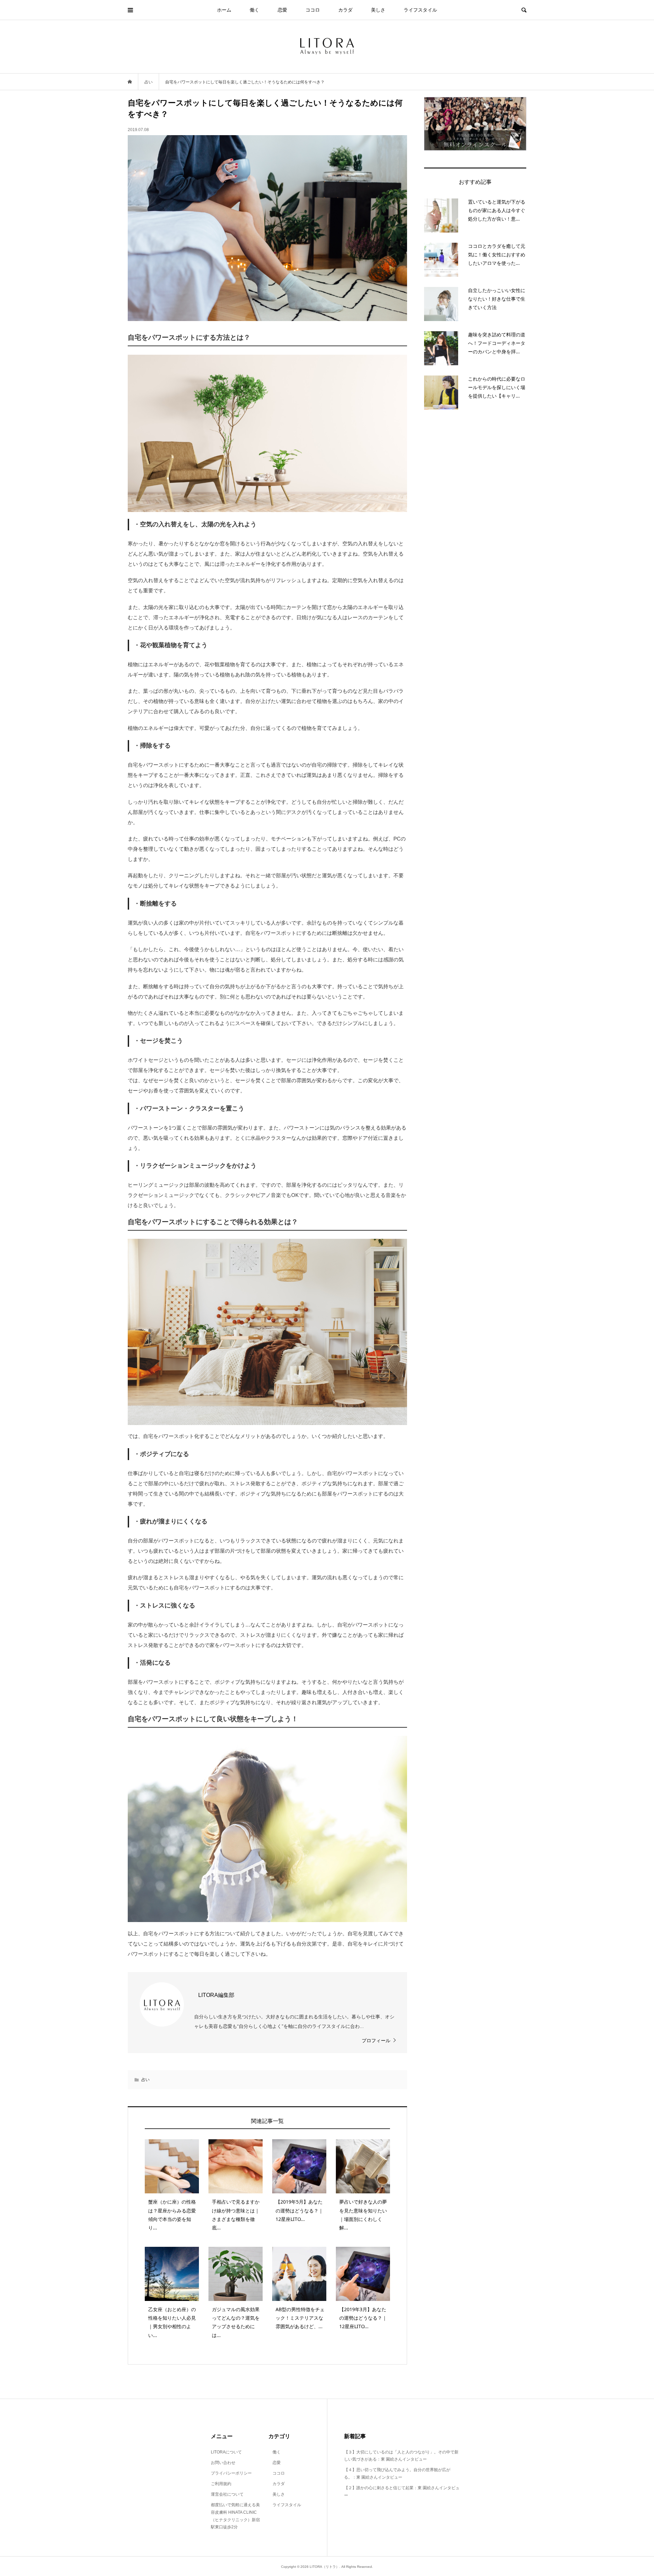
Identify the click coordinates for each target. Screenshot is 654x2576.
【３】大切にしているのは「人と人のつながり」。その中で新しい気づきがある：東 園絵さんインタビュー (401, 2456)
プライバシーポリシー (231, 2473)
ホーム (224, 10)
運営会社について (227, 2494)
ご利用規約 (221, 2484)
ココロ (313, 10)
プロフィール (376, 2041)
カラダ (345, 10)
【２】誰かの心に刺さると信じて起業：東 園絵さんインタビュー (402, 2492)
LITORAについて (226, 2452)
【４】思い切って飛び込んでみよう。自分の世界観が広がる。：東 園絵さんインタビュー (397, 2474)
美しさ (378, 10)
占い (145, 2080)
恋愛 (282, 10)
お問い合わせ (223, 2463)
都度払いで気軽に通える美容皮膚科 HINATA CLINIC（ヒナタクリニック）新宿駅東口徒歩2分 (235, 2516)
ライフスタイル (420, 10)
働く (254, 10)
